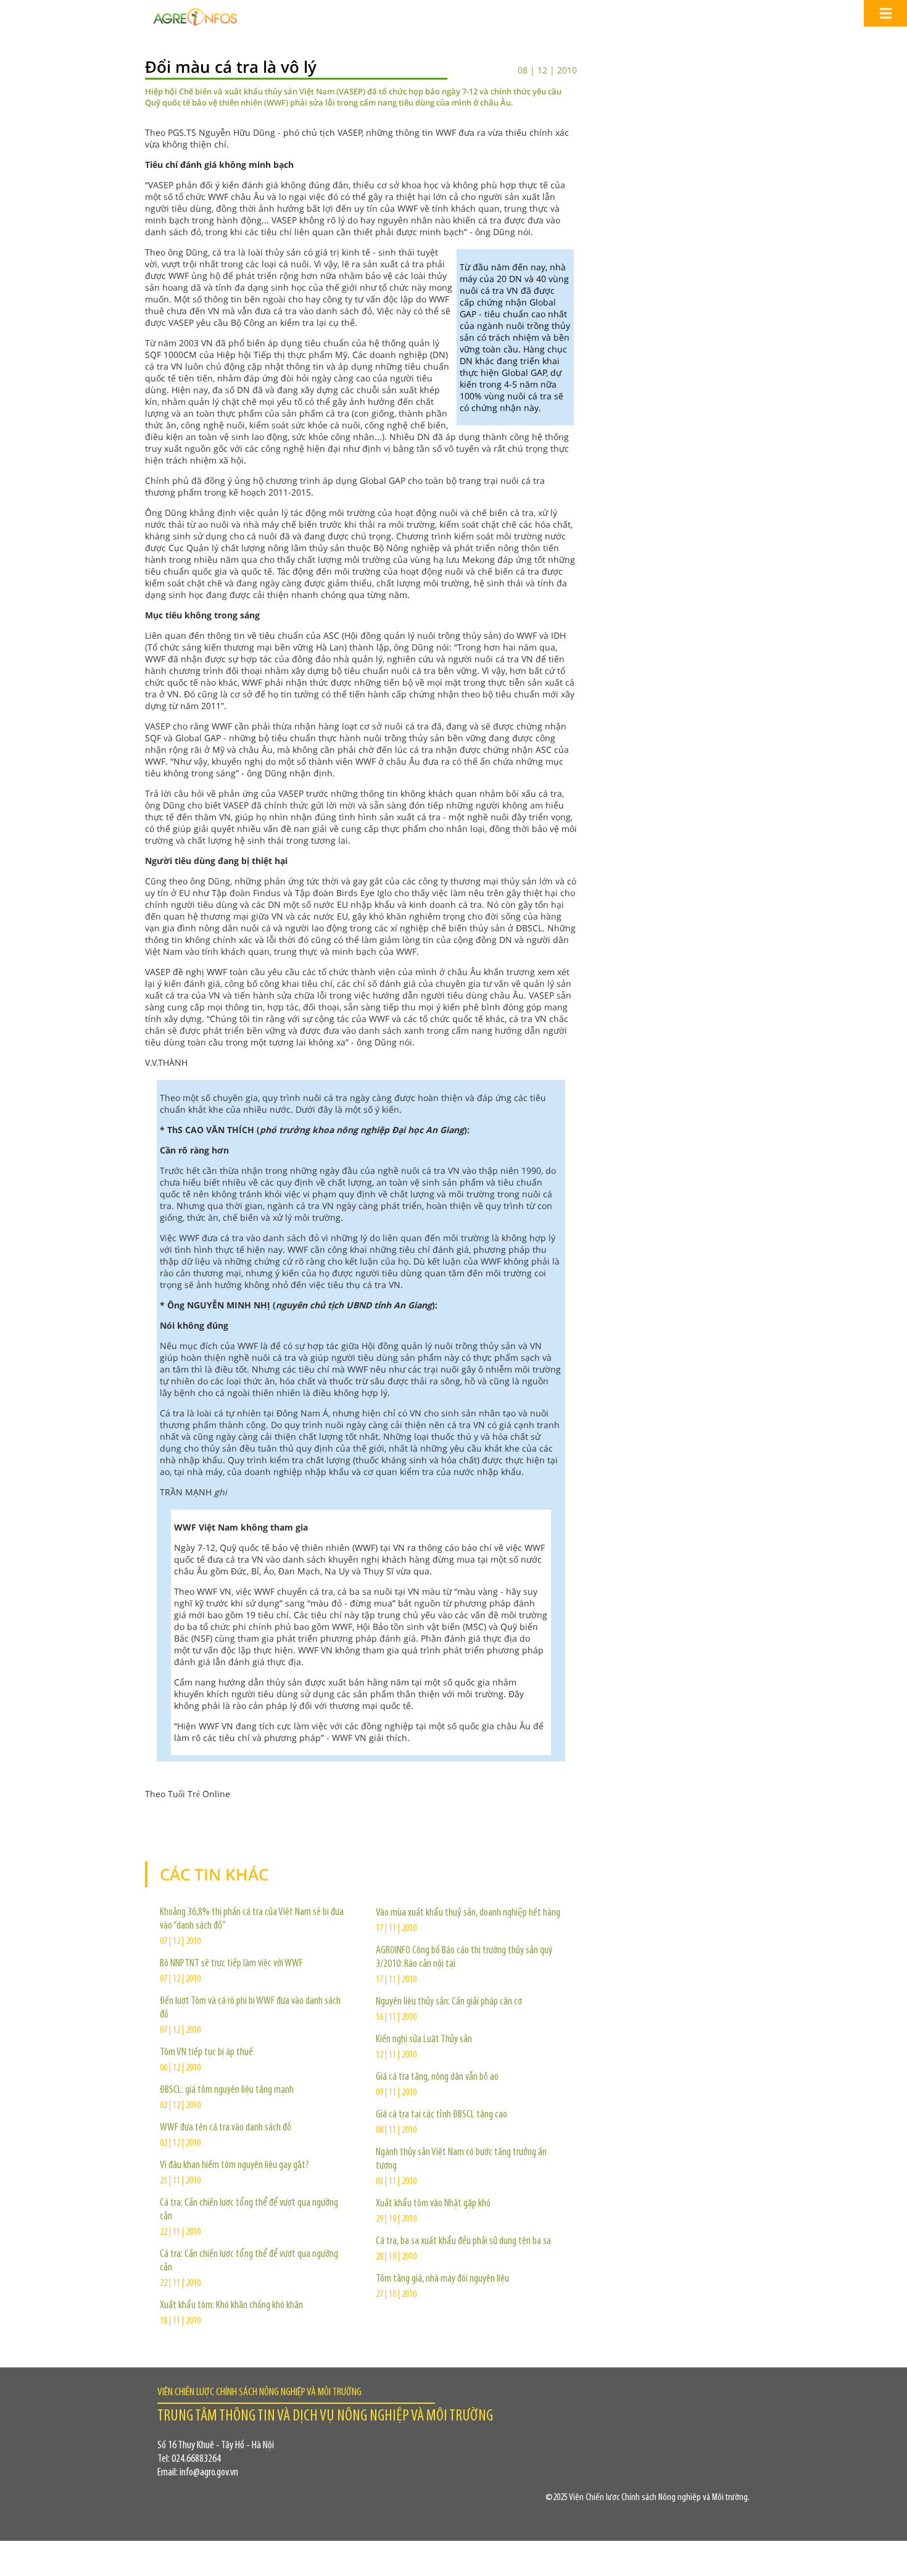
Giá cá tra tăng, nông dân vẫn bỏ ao (437, 2077)
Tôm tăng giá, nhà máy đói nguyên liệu (442, 2279)
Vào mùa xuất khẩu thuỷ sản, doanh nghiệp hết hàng (468, 1913)
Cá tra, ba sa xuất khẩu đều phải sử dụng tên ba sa (463, 2242)
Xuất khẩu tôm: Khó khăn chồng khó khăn (231, 2306)
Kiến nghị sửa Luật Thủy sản (424, 2040)
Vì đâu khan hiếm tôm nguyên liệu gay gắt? (234, 2166)
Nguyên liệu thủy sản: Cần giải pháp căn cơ (449, 2002)
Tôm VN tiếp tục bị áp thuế (206, 2053)
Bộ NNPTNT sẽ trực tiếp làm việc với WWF (231, 1964)
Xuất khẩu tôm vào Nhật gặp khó (433, 2204)
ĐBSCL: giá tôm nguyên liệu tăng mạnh (227, 2090)
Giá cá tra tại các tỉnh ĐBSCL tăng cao (441, 2115)
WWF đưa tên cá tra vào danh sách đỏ (226, 2128)
